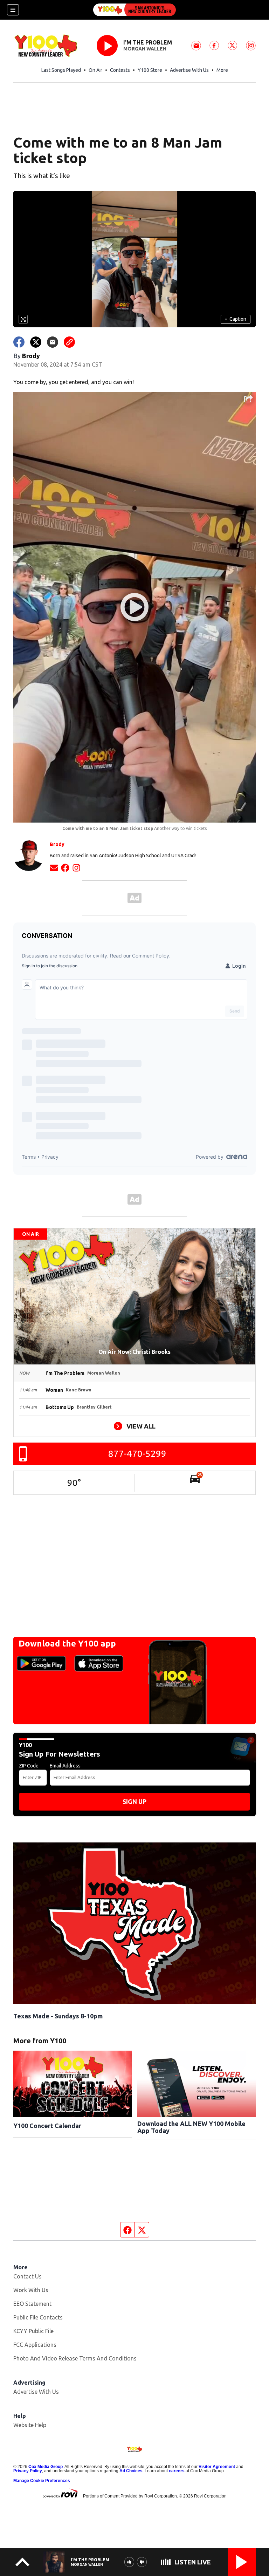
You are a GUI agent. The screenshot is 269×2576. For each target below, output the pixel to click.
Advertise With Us (189, 70)
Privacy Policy (28, 2471)
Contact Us (27, 2276)
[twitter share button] (36, 342)
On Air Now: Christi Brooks (134, 1352)
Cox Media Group (46, 2467)
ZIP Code (29, 1766)
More (222, 70)
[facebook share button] (19, 342)
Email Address (65, 1766)
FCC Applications (35, 2345)
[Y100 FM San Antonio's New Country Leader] (134, 10)
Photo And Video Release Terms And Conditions (75, 2358)
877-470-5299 (137, 1454)
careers (177, 2471)
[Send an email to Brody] (54, 867)
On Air (95, 70)
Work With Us (31, 2290)
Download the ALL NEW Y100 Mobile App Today (191, 2127)
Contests (120, 70)
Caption (235, 319)
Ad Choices (131, 2471)
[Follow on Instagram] (76, 867)
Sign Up (134, 1801)
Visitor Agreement (217, 2467)
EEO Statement (32, 2304)
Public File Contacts (38, 2317)
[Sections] (13, 10)
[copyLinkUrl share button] (69, 342)
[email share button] (53, 342)
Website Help (30, 2425)
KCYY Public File (33, 2331)
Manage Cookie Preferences (42, 2481)
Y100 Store (150, 70)
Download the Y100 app (67, 1644)
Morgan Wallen (145, 49)
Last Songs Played (61, 70)
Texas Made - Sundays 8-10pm (58, 2016)
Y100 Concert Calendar (47, 2126)
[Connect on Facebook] (65, 867)
